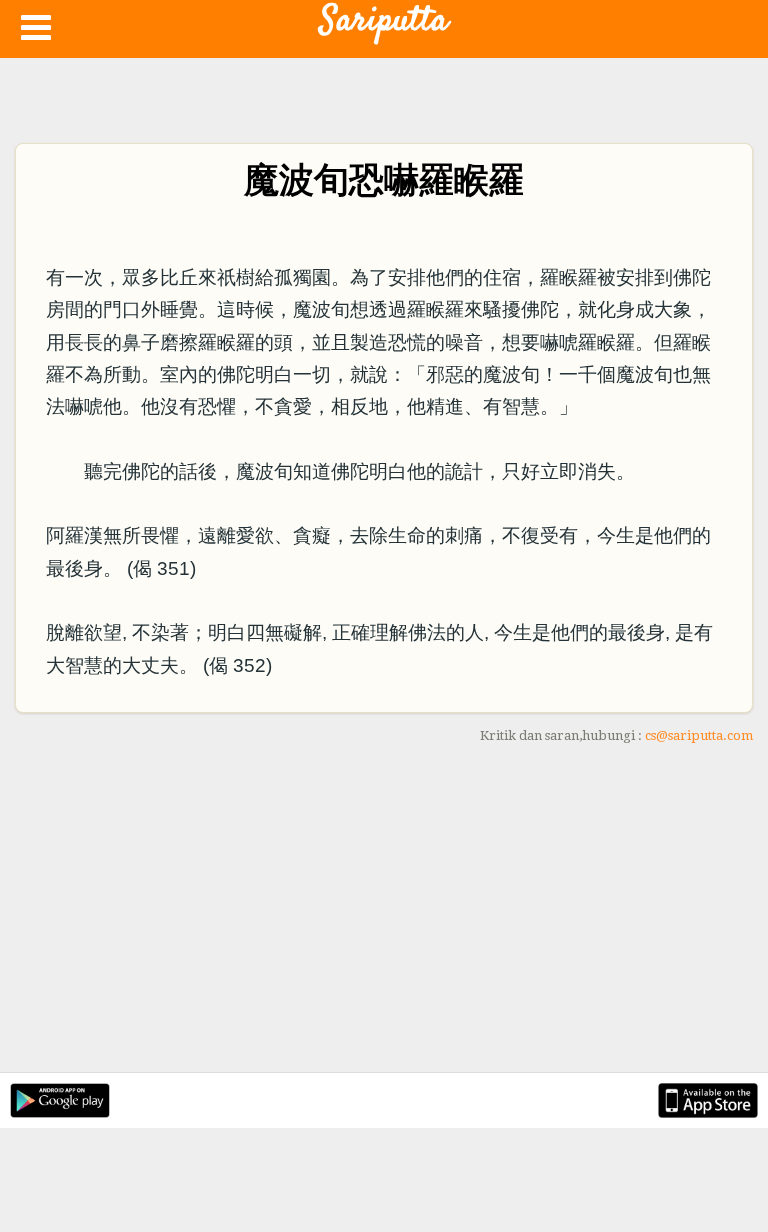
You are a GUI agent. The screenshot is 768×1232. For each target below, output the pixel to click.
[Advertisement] (384, 912)
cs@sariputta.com (699, 735)
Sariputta (384, 21)
